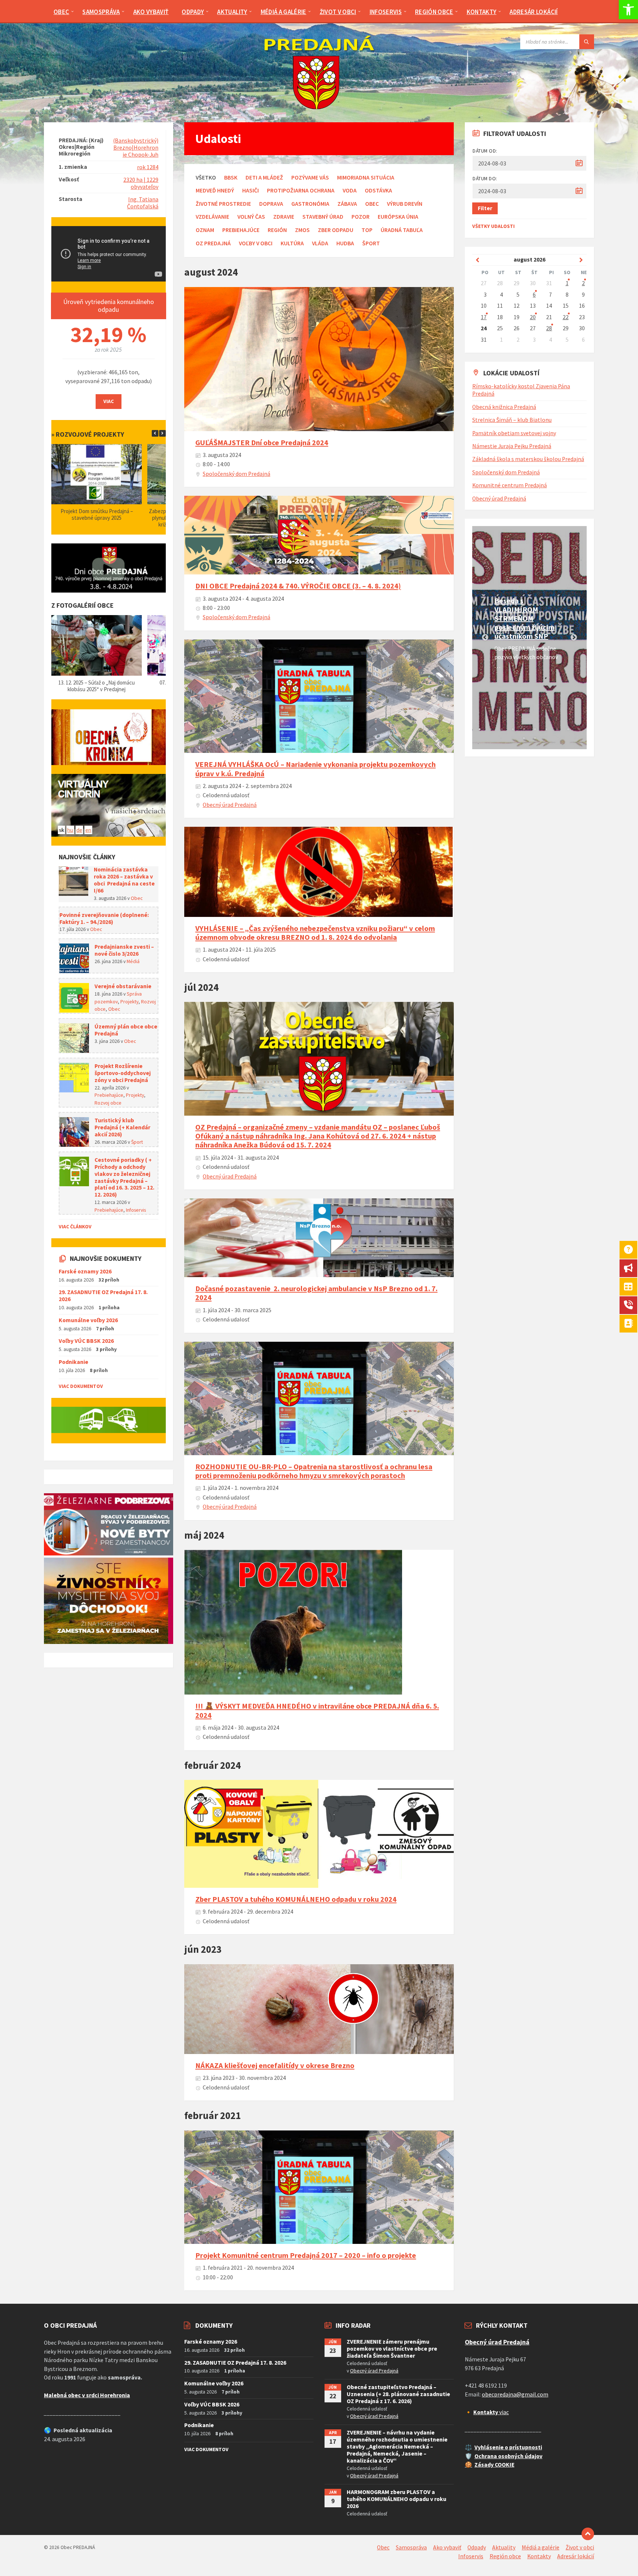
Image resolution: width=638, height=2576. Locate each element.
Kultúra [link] (292, 243)
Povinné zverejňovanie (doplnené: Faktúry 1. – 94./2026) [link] (104, 918)
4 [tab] (513, 729)
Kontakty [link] (539, 2556)
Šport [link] (371, 243)
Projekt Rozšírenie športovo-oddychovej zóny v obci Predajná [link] (123, 1073)
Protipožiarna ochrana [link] (301, 190)
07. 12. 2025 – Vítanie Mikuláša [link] (97, 683)
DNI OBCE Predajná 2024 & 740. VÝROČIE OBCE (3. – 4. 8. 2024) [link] (298, 586)
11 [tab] (524, 738)
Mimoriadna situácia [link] (366, 178)
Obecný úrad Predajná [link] (230, 805)
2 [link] (583, 283)
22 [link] (566, 317)
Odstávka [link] (378, 190)
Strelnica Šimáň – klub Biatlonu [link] (512, 420)
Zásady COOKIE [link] (494, 2465)
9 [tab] (568, 729)
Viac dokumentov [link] (81, 1386)
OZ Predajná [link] (213, 243)
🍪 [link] (469, 2465)
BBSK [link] (231, 178)
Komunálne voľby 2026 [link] (88, 1320)
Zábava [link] (347, 204)
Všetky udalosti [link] (493, 226)
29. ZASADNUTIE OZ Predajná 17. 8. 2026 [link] (103, 1296)
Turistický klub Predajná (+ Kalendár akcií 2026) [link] (122, 1127)
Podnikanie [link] (73, 1362)
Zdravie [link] (284, 217)
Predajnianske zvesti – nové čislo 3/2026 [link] (124, 950)
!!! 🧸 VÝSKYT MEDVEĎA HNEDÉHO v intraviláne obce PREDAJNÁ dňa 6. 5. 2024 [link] (317, 1710)
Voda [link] (350, 190)
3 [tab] (502, 729)
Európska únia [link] (398, 217)
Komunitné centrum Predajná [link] (510, 485)
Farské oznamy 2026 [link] (85, 1271)
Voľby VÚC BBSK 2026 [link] (86, 1341)
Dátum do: (485, 178)
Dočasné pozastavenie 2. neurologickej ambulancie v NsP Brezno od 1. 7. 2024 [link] (316, 1293)
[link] (628, 10)
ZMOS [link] (302, 230)
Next (574, 638)
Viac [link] (109, 401)
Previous (485, 638)
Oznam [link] (205, 230)
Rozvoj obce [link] (108, 1103)
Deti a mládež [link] (264, 178)
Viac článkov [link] (75, 1226)
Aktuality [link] (504, 2547)
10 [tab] (579, 729)
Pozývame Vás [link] (310, 178)
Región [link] (277, 230)
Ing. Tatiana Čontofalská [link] (143, 203)
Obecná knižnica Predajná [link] (504, 407)
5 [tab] (524, 729)
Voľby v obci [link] (256, 243)
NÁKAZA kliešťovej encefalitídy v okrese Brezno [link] (275, 2065)
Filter (485, 208)
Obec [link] (372, 204)
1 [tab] (480, 729)
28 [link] (549, 328)
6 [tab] (535, 729)
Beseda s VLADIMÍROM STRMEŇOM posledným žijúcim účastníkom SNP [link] (524, 618)
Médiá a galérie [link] (541, 2547)
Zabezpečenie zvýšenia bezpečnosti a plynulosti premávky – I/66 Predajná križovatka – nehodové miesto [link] (96, 518)
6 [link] (534, 295)
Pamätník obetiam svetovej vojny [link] (514, 433)
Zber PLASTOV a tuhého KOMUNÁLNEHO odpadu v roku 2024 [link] (296, 1899)
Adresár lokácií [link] (576, 2556)
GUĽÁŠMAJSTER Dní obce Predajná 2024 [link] (262, 443)
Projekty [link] (129, 1002)
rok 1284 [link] (148, 167)
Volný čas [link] (251, 217)
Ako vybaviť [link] (447, 2547)
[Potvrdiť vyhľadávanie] (587, 42)
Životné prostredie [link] (223, 204)
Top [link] (367, 230)
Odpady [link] (477, 2547)
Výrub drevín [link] (405, 204)
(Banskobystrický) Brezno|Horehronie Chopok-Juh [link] (136, 148)
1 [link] (567, 283)
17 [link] (484, 317)
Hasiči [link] (251, 190)
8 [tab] (557, 729)
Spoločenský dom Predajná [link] (236, 474)
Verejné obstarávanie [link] (123, 986)
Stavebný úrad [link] (323, 217)
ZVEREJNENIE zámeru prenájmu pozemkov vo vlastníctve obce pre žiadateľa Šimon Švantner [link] (392, 2349)
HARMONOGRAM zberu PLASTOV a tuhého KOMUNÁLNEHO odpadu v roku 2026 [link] (397, 2499)
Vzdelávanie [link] (212, 217)
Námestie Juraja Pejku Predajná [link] (512, 446)
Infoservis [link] (136, 1210)
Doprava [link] (271, 204)
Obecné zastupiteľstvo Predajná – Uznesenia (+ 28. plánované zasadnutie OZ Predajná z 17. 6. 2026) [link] (398, 2394)
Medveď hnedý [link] (215, 190)
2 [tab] (491, 729)
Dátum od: (485, 151)
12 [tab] (535, 738)
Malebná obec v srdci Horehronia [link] (87, 2395)
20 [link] (533, 317)
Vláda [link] (320, 243)
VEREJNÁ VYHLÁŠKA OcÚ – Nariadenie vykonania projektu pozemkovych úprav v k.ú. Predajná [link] (315, 769)
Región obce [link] (505, 2556)
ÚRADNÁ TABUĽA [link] (402, 230)
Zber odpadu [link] (336, 230)
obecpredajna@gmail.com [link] (515, 2394)
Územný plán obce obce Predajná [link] (126, 1030)
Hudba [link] (345, 243)
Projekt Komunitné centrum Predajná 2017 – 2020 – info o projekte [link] (306, 2255)
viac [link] (491, 2412)
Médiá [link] (133, 961)
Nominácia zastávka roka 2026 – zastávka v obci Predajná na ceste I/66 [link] (124, 880)
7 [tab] (546, 729)
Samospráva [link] (411, 2547)
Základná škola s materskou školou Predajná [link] (528, 459)
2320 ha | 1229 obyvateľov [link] (141, 183)
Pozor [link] (361, 217)
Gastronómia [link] (310, 204)
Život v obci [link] (580, 2547)
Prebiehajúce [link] (241, 230)
